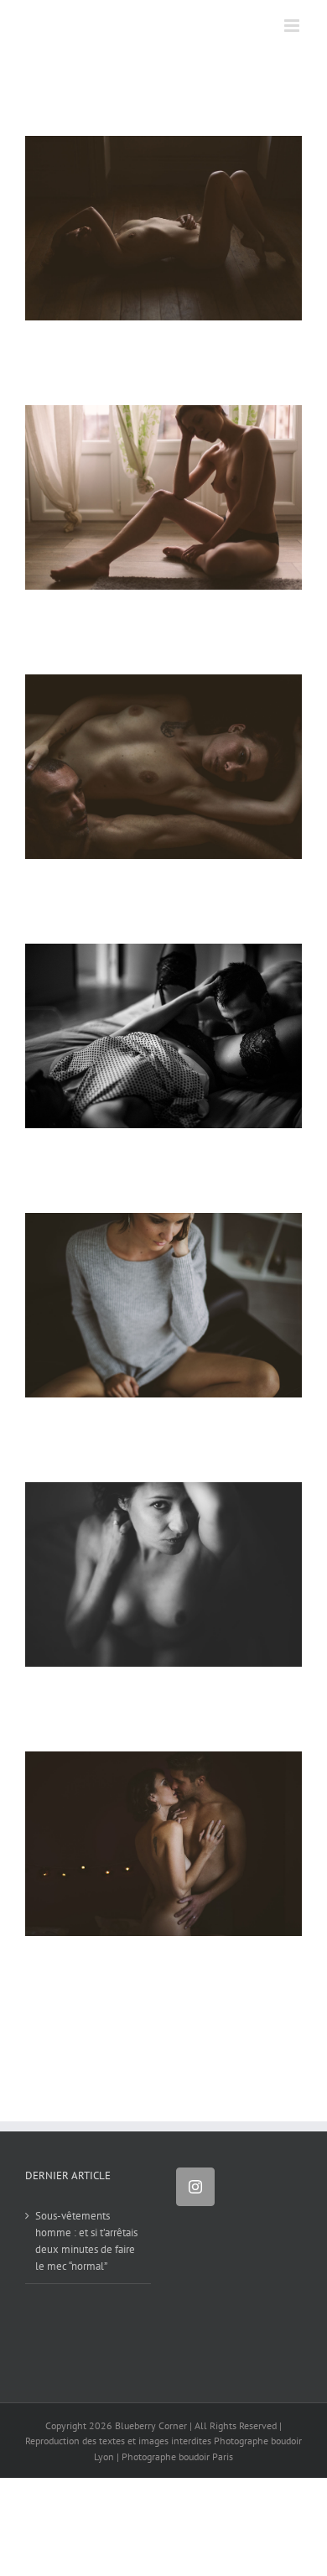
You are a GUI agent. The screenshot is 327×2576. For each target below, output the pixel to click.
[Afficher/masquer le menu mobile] (293, 26)
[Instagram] (195, 2187)
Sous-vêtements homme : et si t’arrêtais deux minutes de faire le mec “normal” (86, 2241)
